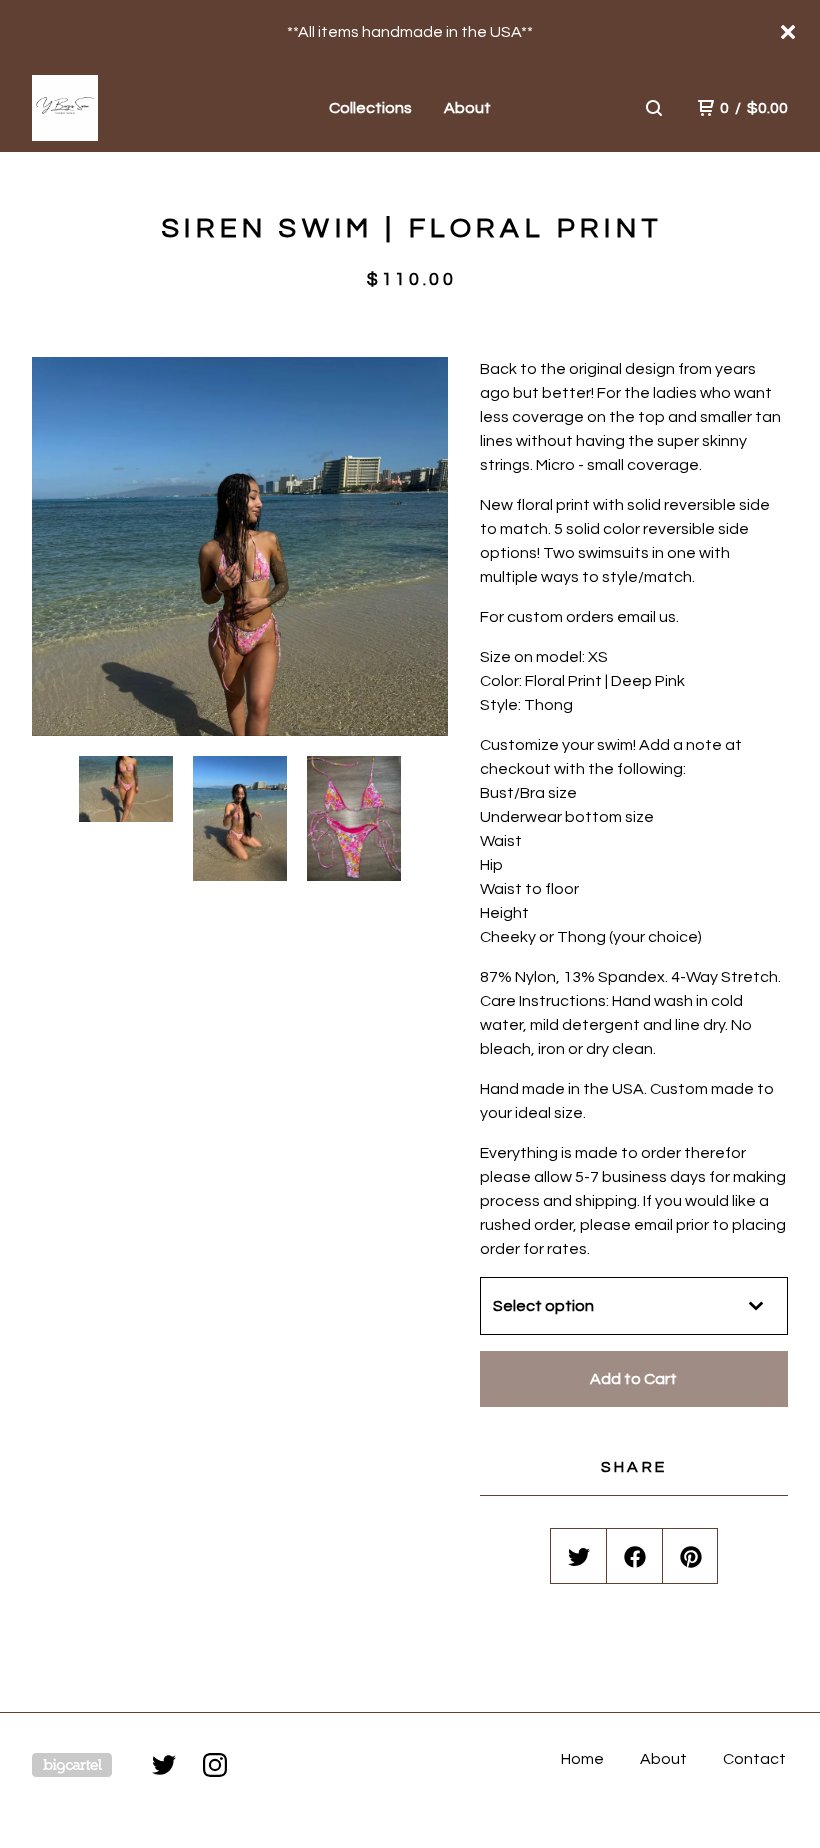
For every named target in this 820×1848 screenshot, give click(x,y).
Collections (370, 108)
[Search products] (654, 108)
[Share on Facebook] (635, 1557)
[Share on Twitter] (579, 1557)
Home (582, 1759)
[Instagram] (215, 1765)
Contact (754, 1759)
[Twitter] (164, 1765)
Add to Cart (633, 1379)
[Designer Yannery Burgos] (126, 108)
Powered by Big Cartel (72, 1765)
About (467, 108)
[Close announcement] (788, 32)
